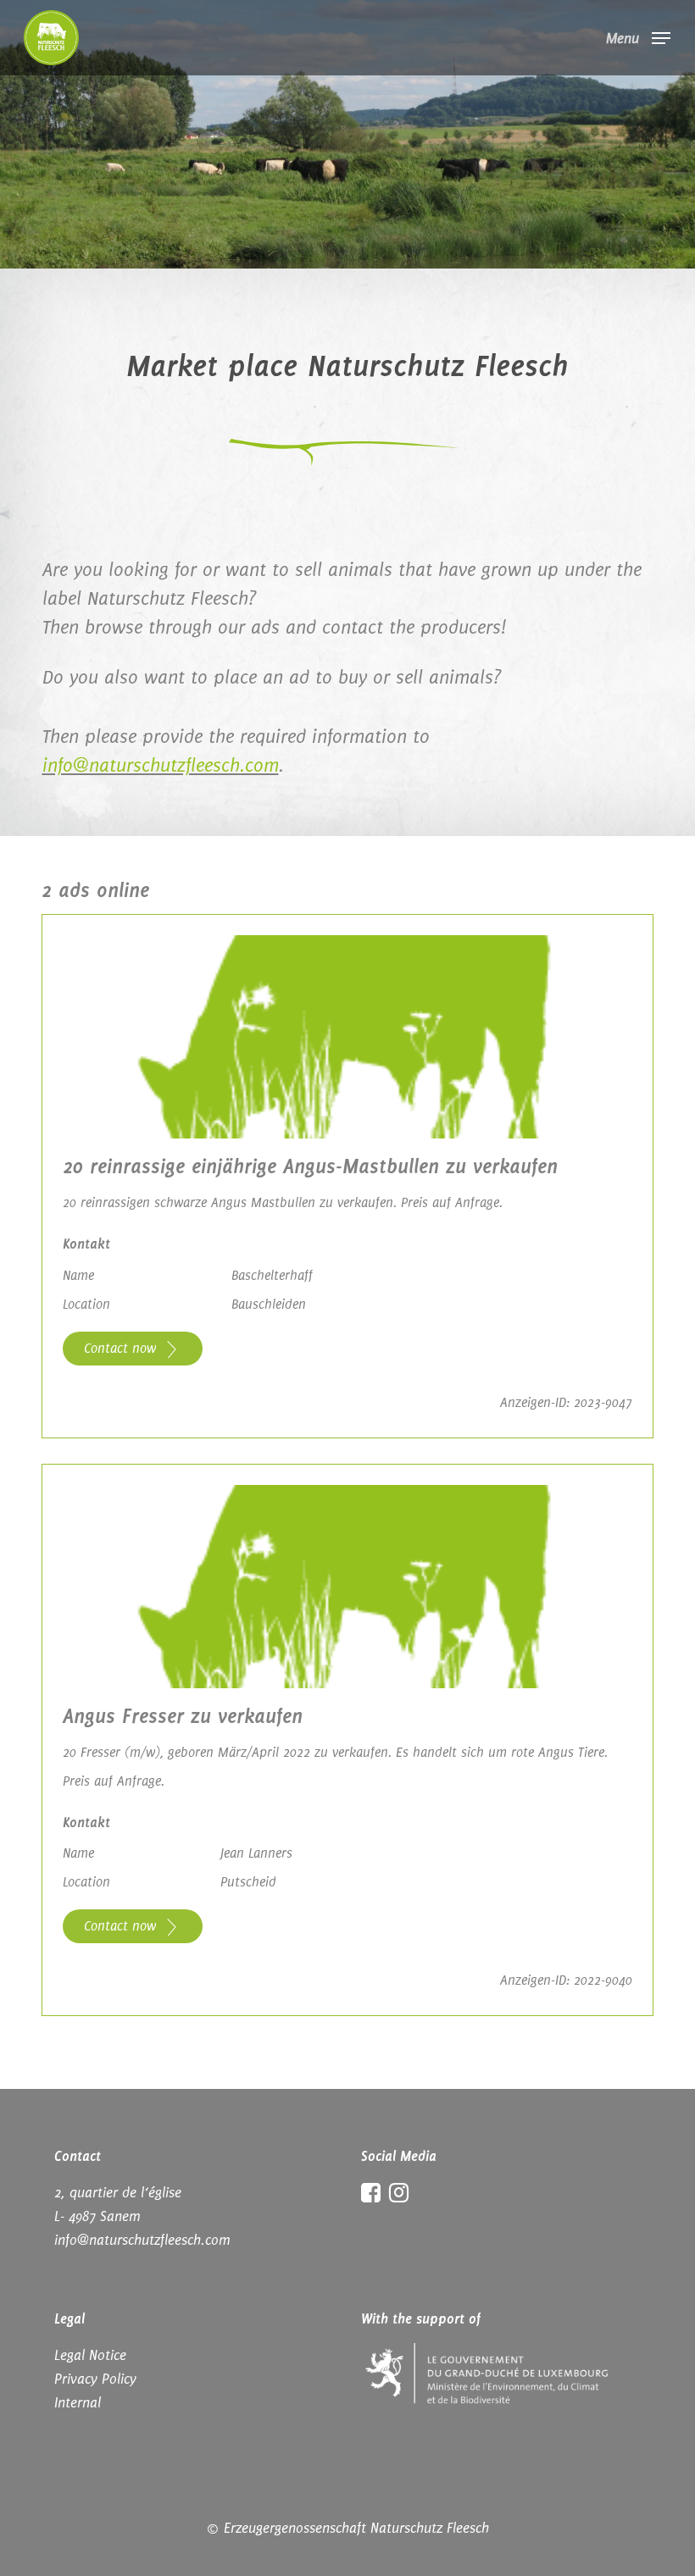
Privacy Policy (95, 2379)
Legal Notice (90, 2355)
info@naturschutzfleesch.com (161, 765)
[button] (638, 36)
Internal (78, 2402)
